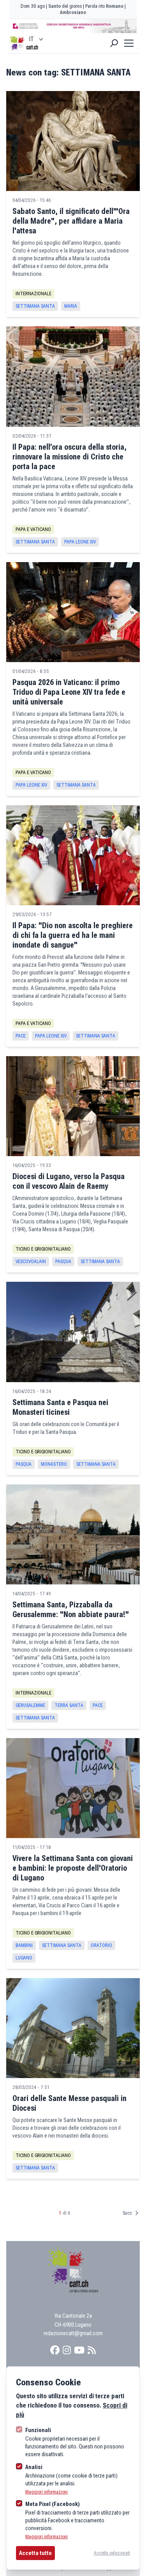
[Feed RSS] (92, 2350)
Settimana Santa (35, 306)
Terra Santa (69, 1705)
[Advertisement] (73, 26)
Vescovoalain (31, 1262)
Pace (21, 1036)
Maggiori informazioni (47, 2492)
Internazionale (33, 294)
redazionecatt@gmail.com (73, 2333)
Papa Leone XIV (80, 542)
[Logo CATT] (17, 43)
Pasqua (63, 1262)
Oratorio (101, 1945)
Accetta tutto (35, 2553)
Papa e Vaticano (33, 529)
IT (31, 39)
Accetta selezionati (112, 2553)
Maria (71, 306)
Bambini (24, 1945)
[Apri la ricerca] (114, 43)
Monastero (54, 1464)
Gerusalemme (30, 1705)
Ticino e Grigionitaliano (43, 1249)
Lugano (24, 1958)
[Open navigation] (129, 43)
